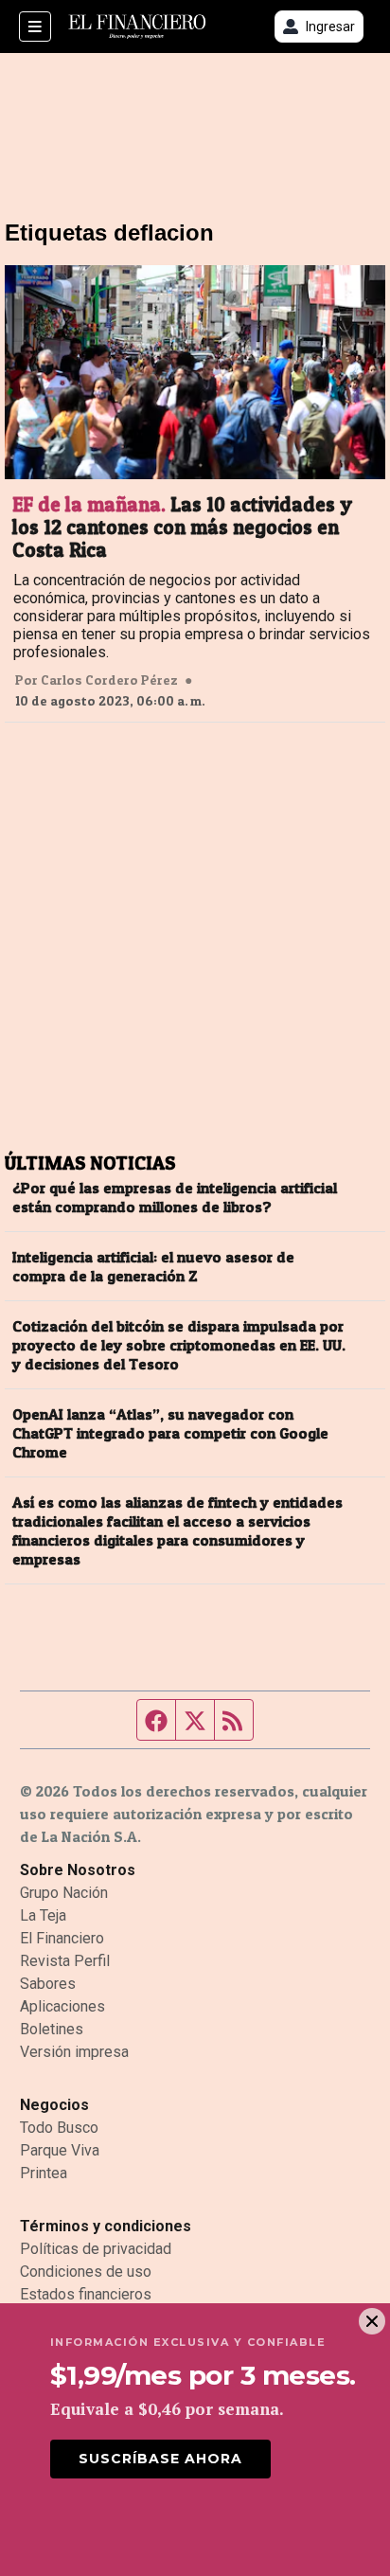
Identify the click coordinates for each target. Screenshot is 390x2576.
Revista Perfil (65, 1961)
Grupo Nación (64, 1893)
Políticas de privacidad (96, 2249)
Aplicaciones (62, 2006)
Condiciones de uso (86, 2272)
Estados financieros (86, 2294)
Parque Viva (60, 2150)
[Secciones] (35, 27)
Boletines (52, 2029)
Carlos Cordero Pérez (109, 680)
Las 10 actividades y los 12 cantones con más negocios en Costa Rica (182, 528)
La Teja (43, 1915)
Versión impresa (74, 2052)
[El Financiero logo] (137, 27)
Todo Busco (59, 2128)
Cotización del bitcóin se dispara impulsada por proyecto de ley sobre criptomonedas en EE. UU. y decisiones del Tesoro (179, 1345)
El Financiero (62, 1938)
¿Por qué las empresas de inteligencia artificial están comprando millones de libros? (175, 1197)
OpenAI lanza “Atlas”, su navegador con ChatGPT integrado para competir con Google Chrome (170, 1433)
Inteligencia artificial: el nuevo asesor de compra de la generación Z (153, 1266)
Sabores (48, 1984)
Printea (44, 2173)
